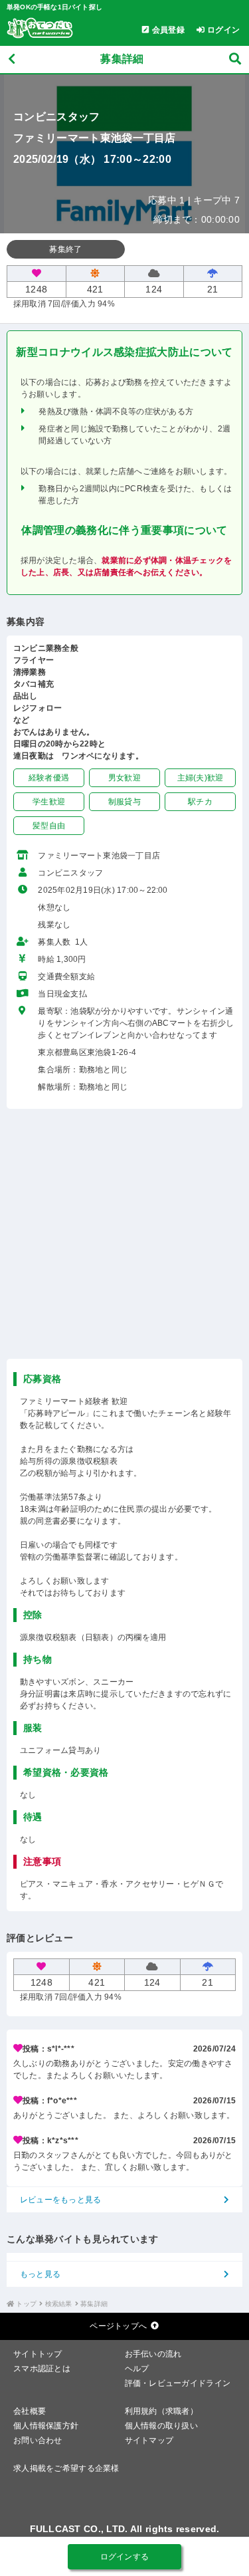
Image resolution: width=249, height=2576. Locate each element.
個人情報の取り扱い (162, 2426)
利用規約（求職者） (162, 2411)
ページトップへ (118, 2326)
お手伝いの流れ (153, 2354)
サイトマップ (149, 2440)
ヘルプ (137, 2369)
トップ (26, 2304)
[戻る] (12, 59)
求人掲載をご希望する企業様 (66, 2468)
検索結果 (59, 2304)
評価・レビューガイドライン (178, 2383)
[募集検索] (235, 59)
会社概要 (30, 2411)
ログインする (125, 2557)
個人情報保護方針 (46, 2426)
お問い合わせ (38, 2440)
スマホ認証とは (42, 2369)
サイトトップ (38, 2354)
